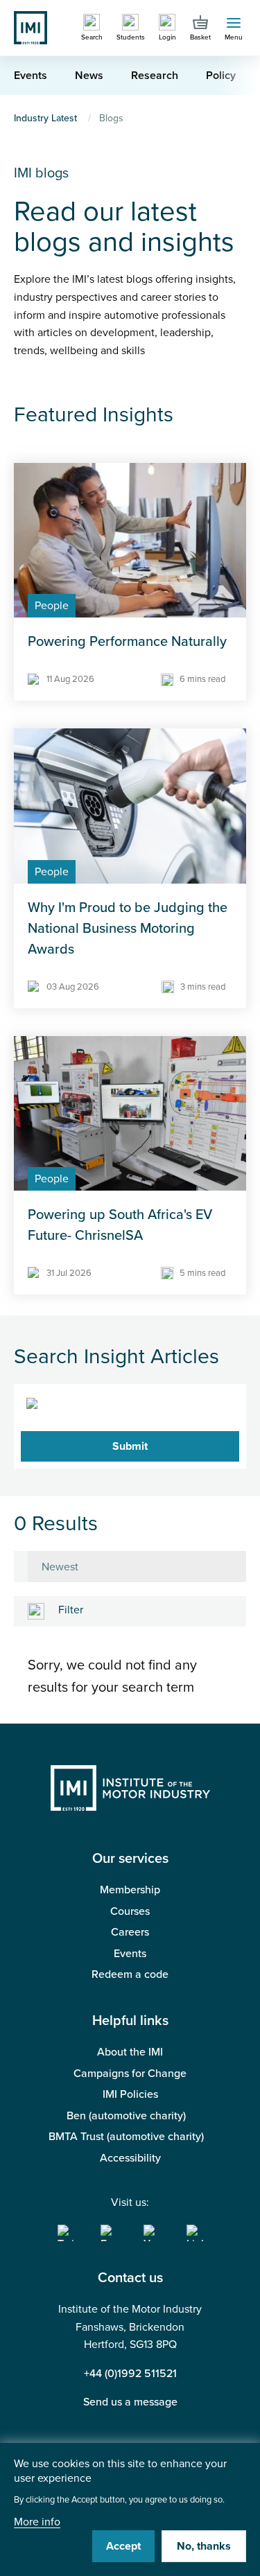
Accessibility (130, 2158)
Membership (130, 1890)
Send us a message (130, 2402)
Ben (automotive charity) (126, 2116)
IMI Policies (130, 2094)
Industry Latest (45, 118)
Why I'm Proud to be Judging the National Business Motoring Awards (128, 929)
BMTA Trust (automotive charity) (126, 2137)
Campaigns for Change (130, 2074)
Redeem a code (130, 1974)
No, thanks (204, 2546)
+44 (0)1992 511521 (130, 2374)
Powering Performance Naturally (127, 642)
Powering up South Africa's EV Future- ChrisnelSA (120, 1225)
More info (37, 2522)
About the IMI (130, 2052)
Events (130, 1954)
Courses (130, 1911)
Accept (123, 2546)
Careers (130, 1932)
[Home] (31, 27)
